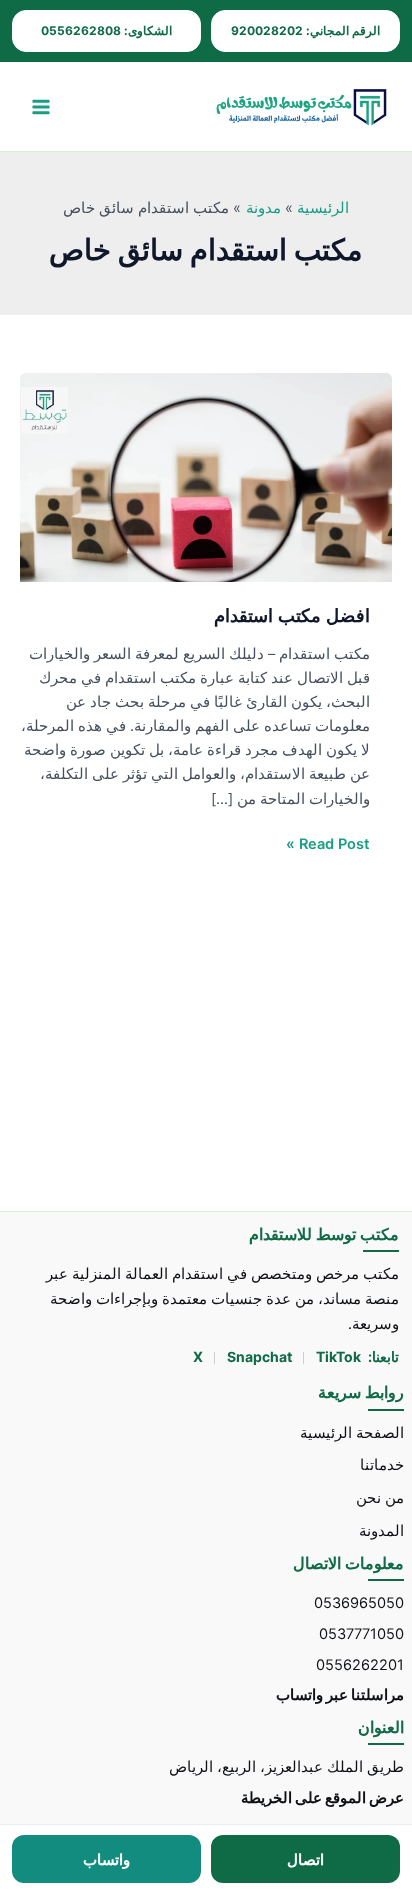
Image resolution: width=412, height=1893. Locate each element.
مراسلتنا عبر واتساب (340, 1695)
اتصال (305, 1859)
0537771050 (361, 1634)
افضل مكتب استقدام (292, 615)
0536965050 (359, 1603)
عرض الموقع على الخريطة (322, 1798)
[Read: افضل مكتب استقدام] (206, 477)
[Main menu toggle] (41, 107)
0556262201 (360, 1665)
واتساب (106, 1859)
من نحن (380, 1498)
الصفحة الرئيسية (352, 1433)
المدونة (381, 1531)
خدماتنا (382, 1465)
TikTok (338, 1356)
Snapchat (261, 1356)
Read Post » (328, 842)
